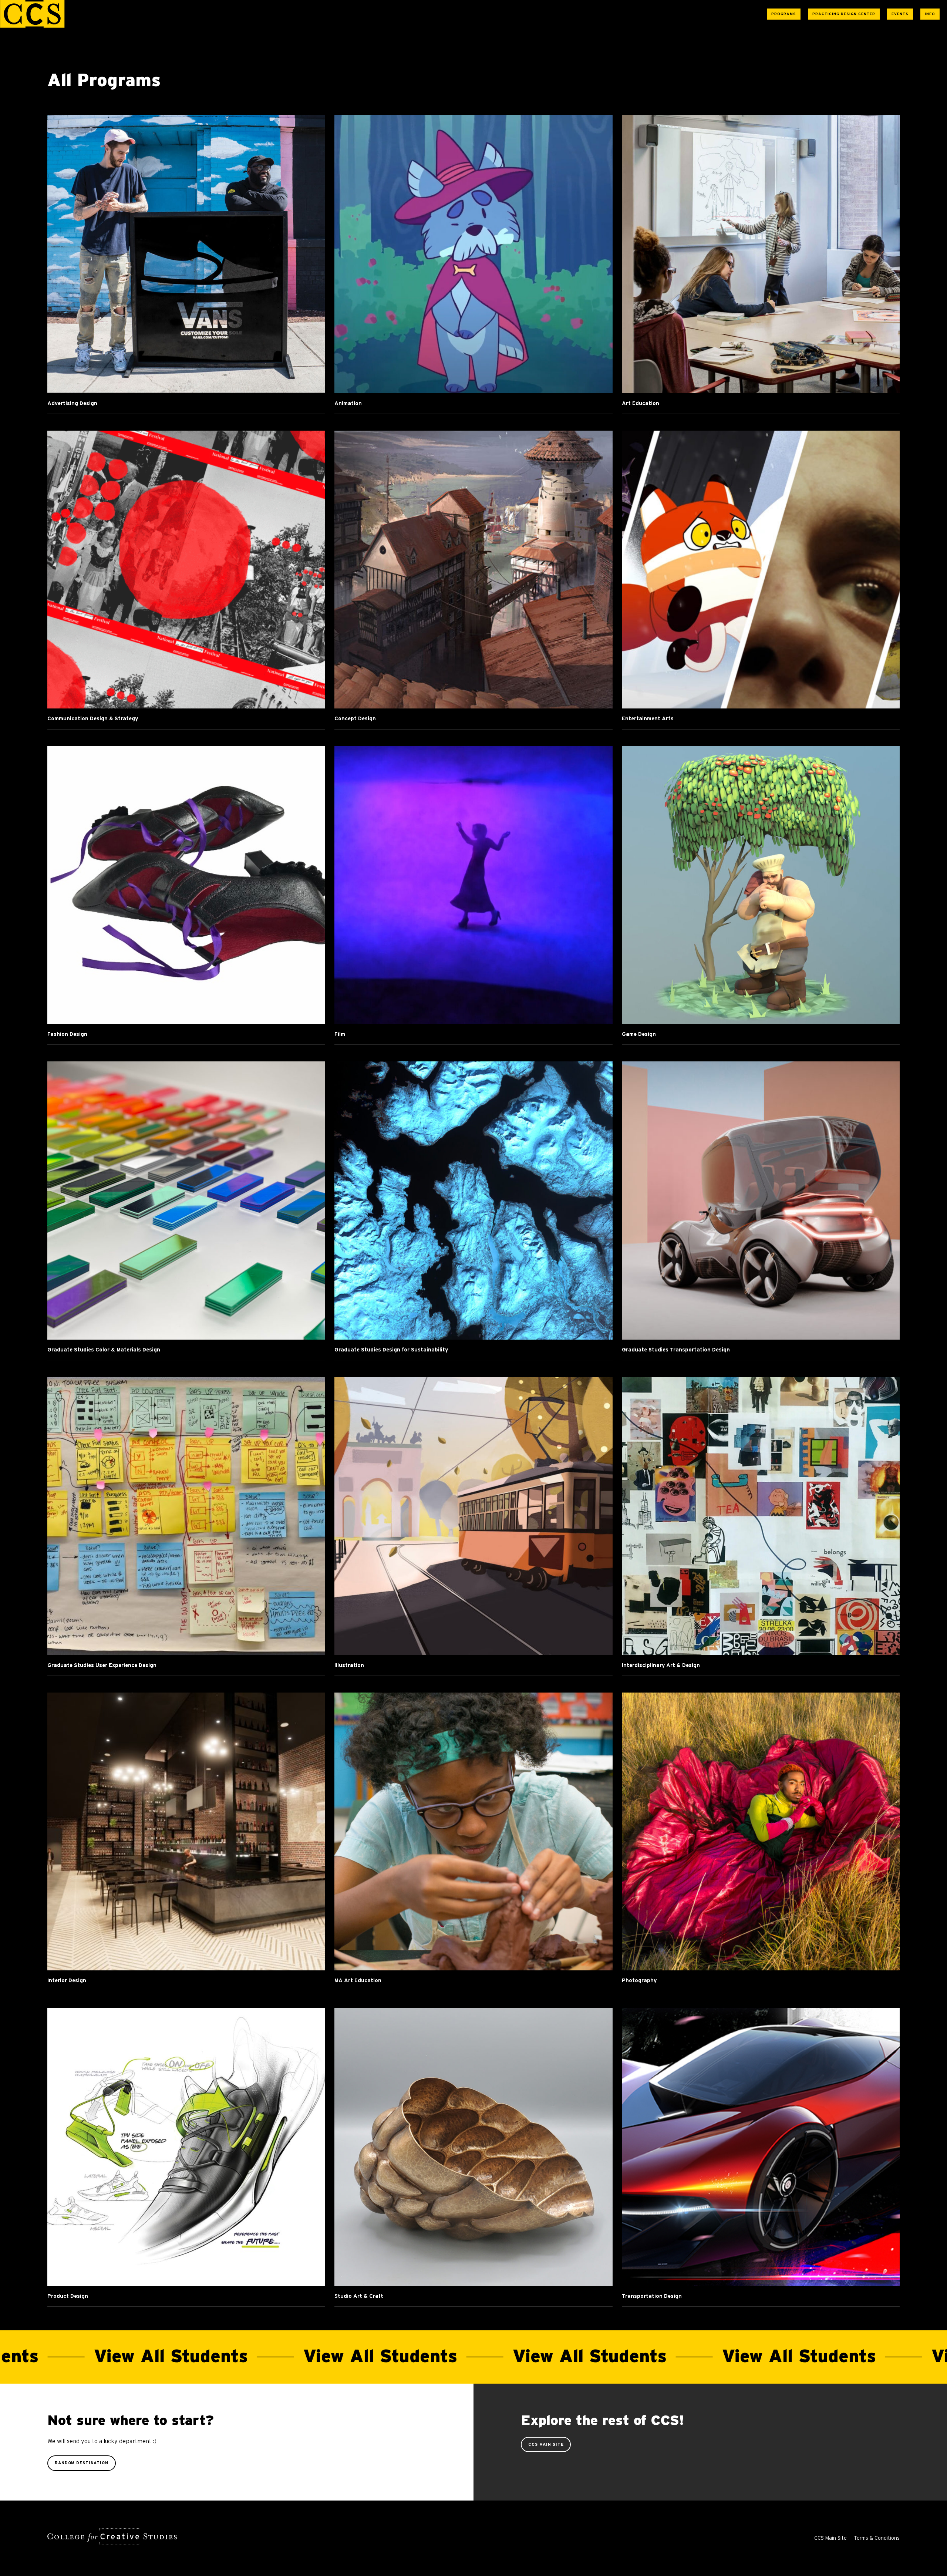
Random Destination (82, 2463)
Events (900, 14)
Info (930, 14)
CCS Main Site (546, 2444)
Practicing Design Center (844, 14)
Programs (784, 14)
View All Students (270, 2357)
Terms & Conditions (877, 2538)
